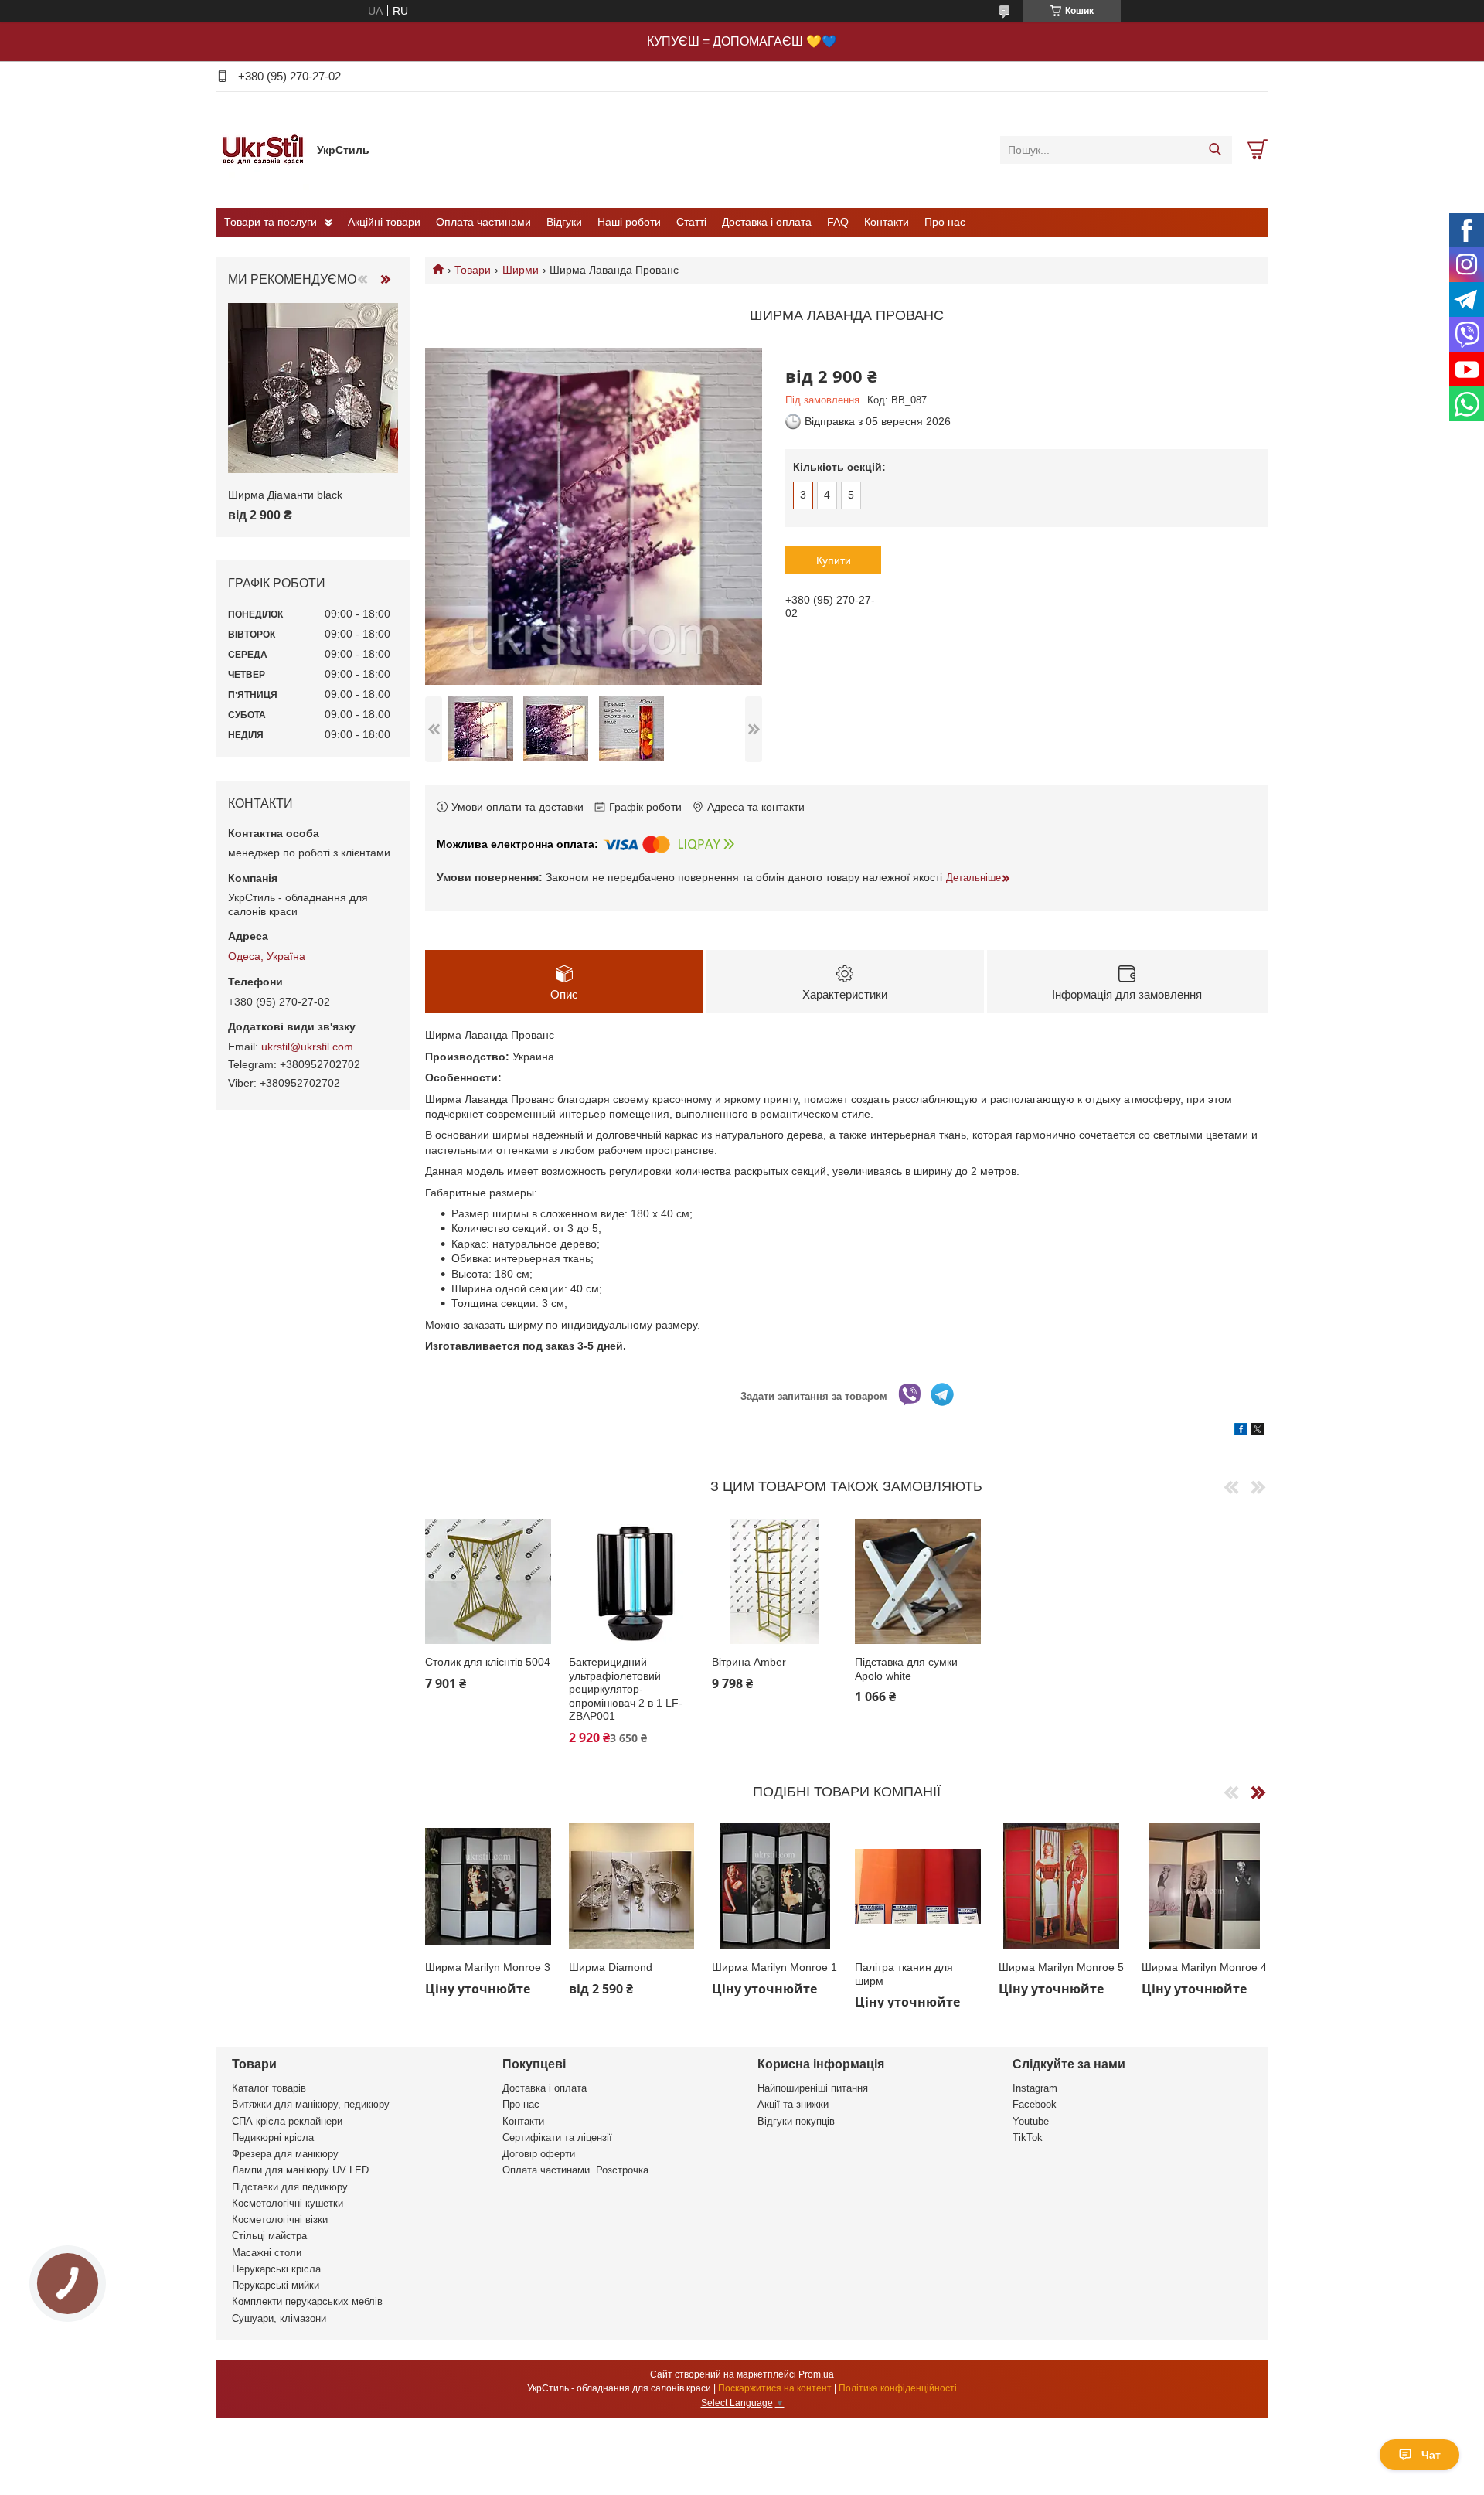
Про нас (945, 222)
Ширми (521, 270)
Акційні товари (384, 222)
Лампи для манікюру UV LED (300, 2170)
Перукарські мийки (276, 2285)
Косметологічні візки (280, 2219)
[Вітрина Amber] (775, 1582)
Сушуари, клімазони (279, 2318)
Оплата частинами (483, 222)
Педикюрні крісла (273, 2138)
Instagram (1035, 2088)
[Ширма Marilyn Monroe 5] (1062, 1886)
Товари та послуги (271, 222)
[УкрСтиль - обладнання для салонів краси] (263, 149)
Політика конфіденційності (898, 2388)
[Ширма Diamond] (632, 1886)
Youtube (1031, 2121)
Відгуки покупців (796, 2121)
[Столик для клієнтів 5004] (488, 1582)
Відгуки (564, 222)
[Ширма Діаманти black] (313, 388)
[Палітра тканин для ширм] (918, 1886)
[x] (1258, 1431)
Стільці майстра (269, 2236)
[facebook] (1241, 1431)
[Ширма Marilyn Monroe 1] (775, 1886)
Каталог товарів (269, 2088)
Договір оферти (539, 2154)
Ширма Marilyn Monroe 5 (1061, 1967)
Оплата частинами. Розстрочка (575, 2170)
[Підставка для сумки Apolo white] (918, 1582)
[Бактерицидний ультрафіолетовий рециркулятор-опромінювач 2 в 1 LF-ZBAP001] (632, 1582)
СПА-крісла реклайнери (287, 2121)
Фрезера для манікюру (285, 2154)
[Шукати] (1215, 150)
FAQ (838, 222)
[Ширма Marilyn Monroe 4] (1205, 1886)
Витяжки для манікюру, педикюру (311, 2104)
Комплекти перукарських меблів (307, 2301)
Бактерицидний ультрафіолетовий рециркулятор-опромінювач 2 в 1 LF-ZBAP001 (626, 1689)
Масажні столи (267, 2253)
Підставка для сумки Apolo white (906, 1669)
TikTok (1028, 2138)
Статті (691, 222)
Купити (834, 560)
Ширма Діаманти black (285, 495)
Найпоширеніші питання (813, 2088)
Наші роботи (629, 222)
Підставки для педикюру (290, 2187)
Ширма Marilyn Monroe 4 (1204, 1967)
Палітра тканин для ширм (904, 1974)
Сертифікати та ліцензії (557, 2138)
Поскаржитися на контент (775, 2388)
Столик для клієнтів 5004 (488, 1662)
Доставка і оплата (767, 222)
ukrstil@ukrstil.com (307, 1047)
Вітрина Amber (749, 1662)
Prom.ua (816, 2374)
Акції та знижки (793, 2104)
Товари (473, 270)
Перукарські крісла (276, 2269)
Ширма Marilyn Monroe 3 (488, 1967)
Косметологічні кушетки (288, 2203)
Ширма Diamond (611, 1967)
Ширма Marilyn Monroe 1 (774, 1967)
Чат (1431, 2455)
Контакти (887, 222)
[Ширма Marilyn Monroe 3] (488, 1886)
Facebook (1035, 2104)
